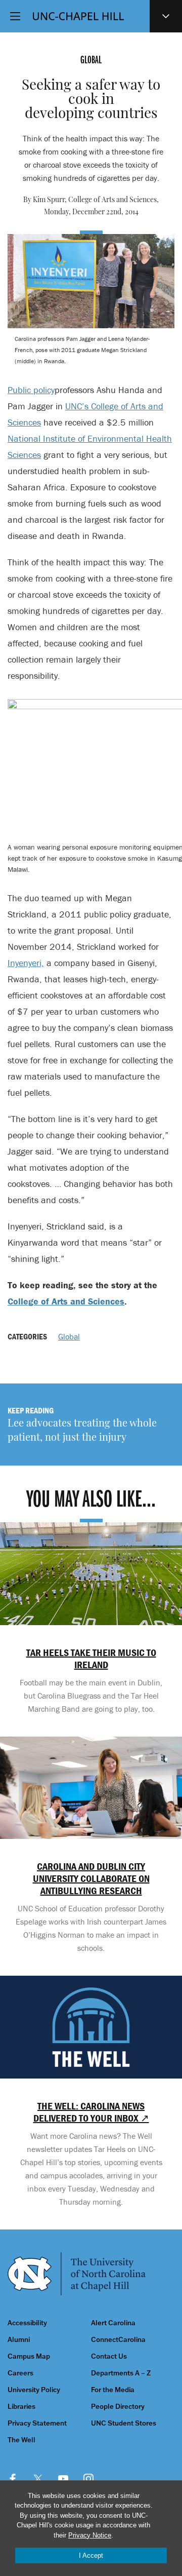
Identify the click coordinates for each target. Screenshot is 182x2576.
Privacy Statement (37, 2423)
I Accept (91, 2555)
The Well (21, 2440)
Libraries (21, 2407)
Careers (20, 2373)
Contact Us (109, 2356)
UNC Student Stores (124, 2423)
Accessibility (27, 2323)
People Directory (118, 2407)
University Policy (34, 2390)
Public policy (31, 390)
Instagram (88, 2479)
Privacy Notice (90, 2535)
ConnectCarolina (118, 2340)
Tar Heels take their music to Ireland (91, 1659)
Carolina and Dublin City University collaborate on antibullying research (91, 1878)
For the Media (113, 2390)
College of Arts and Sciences (66, 1301)
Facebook (13, 2479)
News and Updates (166, 16)
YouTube (63, 2479)
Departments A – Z (121, 2373)
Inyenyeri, (26, 963)
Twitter (38, 2479)
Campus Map (29, 2356)
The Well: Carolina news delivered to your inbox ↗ (91, 2112)
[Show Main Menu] (15, 16)
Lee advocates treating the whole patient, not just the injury (82, 1431)
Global (69, 1336)
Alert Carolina (113, 2323)
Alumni (19, 2340)
